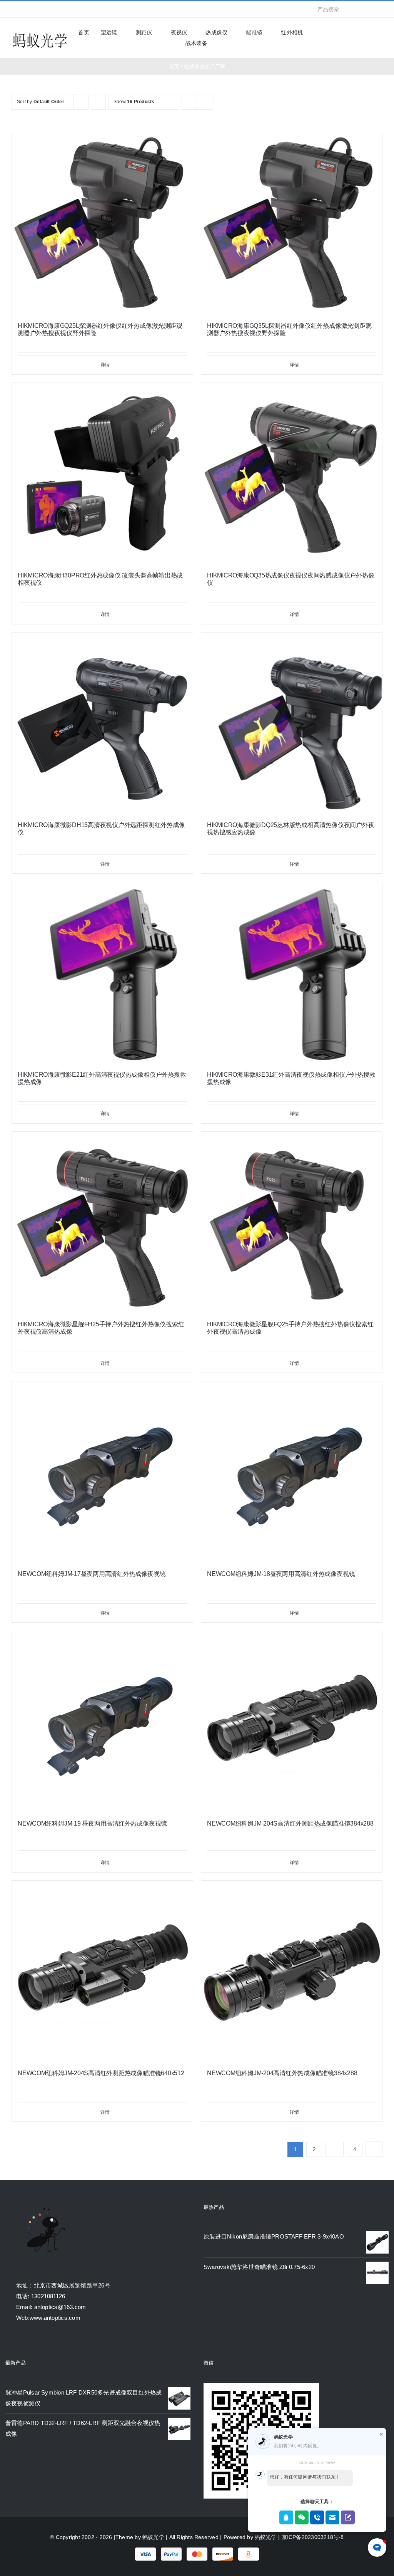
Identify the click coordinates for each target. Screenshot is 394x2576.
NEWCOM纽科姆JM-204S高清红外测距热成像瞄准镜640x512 (101, 2073)
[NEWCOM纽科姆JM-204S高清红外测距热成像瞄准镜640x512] (102, 1971)
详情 (105, 365)
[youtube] (51, 9)
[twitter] (26, 9)
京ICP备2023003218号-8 (313, 2537)
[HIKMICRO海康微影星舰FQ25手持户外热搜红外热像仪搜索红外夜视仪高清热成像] (292, 1222)
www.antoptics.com (55, 2318)
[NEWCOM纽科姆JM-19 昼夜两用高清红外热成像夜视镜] (102, 1722)
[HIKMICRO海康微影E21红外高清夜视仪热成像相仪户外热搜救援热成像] (102, 973)
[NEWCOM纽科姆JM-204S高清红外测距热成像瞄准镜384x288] (292, 1722)
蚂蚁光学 (153, 2537)
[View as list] (205, 102)
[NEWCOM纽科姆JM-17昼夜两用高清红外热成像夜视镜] (102, 1472)
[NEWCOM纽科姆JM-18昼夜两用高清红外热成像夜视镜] (292, 1472)
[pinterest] (63, 9)
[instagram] (38, 9)
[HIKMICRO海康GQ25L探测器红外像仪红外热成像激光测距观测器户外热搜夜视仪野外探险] (102, 224)
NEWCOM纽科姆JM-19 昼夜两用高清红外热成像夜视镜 (92, 1823)
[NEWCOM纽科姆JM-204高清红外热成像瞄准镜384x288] (292, 1971)
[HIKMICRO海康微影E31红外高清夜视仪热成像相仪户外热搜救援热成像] (292, 973)
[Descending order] (98, 102)
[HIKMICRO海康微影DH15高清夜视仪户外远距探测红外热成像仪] (102, 723)
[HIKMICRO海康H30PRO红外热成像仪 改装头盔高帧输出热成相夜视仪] (102, 473)
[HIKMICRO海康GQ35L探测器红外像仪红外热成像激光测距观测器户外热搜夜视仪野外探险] (292, 224)
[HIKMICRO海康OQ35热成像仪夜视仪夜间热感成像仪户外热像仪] (292, 473)
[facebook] (14, 9)
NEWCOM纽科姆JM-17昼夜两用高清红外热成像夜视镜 (92, 1574)
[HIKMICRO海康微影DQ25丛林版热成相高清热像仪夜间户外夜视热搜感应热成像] (292, 723)
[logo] (40, 34)
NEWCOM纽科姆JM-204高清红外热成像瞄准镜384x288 (282, 2073)
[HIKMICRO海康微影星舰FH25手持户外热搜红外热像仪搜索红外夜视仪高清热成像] (102, 1222)
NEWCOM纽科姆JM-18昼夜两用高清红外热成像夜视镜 (281, 1574)
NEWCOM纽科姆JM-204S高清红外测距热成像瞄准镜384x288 (290, 1823)
